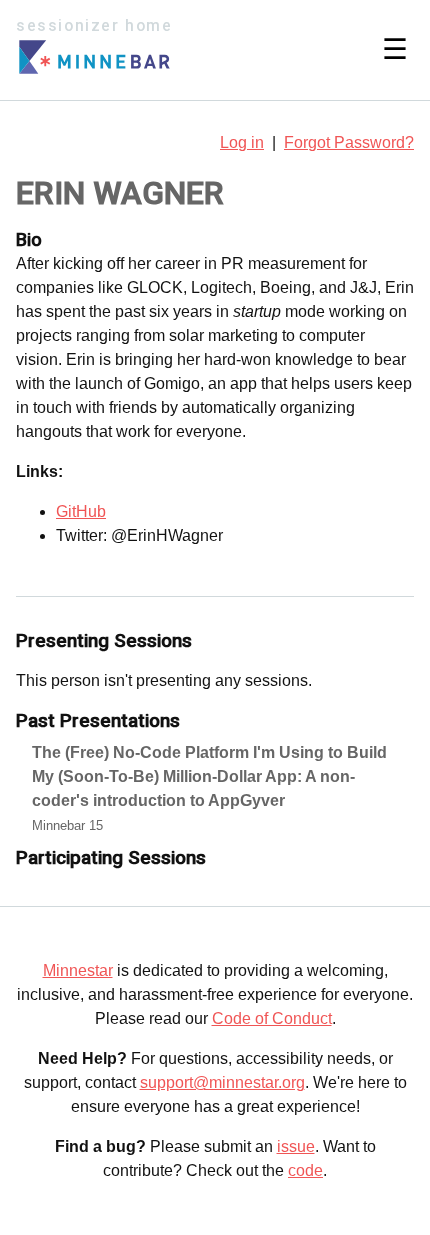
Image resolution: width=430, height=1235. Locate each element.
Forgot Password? (349, 142)
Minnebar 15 (67, 825)
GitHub (81, 511)
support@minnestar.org (222, 1082)
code (305, 1170)
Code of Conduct (272, 1018)
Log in (242, 142)
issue (296, 1146)
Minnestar (78, 970)
